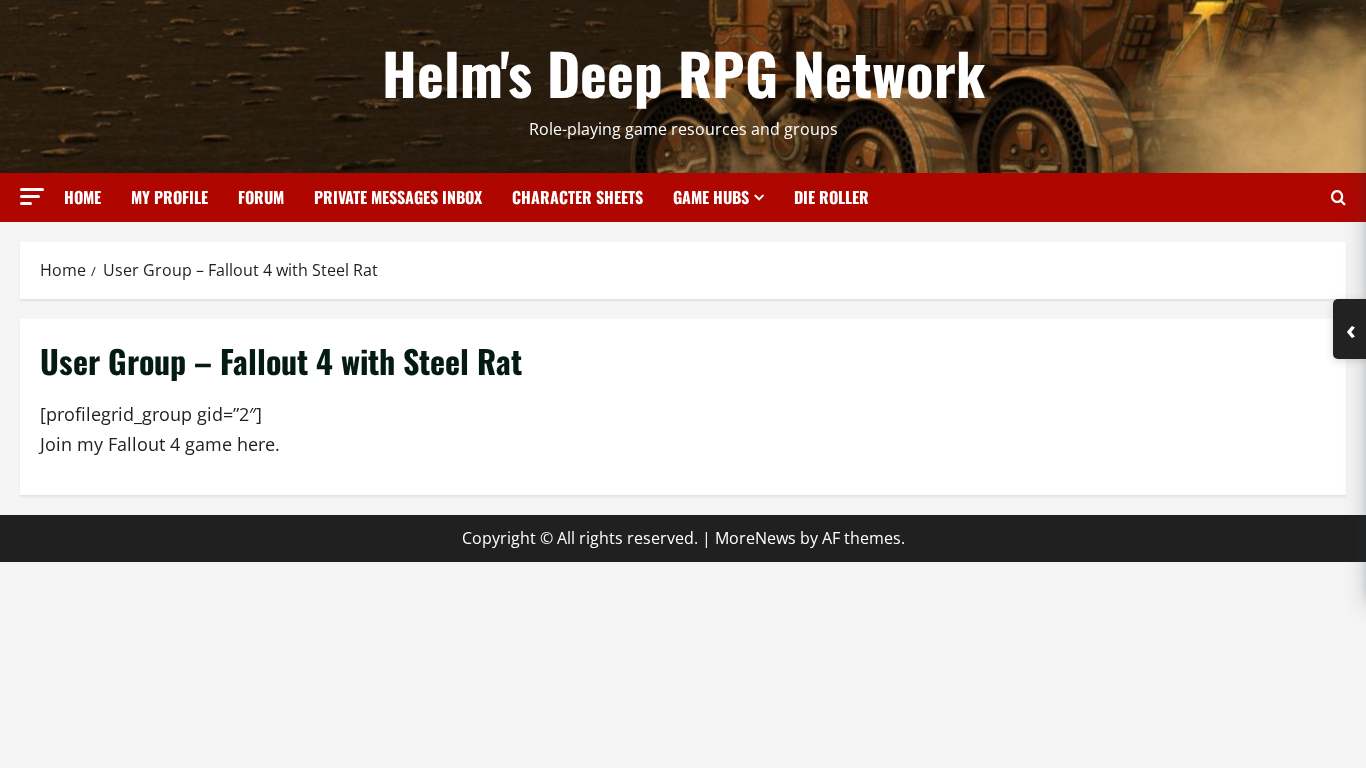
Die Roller (831, 197)
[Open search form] (1338, 197)
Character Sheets (577, 197)
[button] (32, 196)
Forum (261, 197)
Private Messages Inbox (398, 197)
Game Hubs (711, 197)
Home (82, 197)
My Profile (169, 197)
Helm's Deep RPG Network (683, 72)
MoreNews (755, 538)
